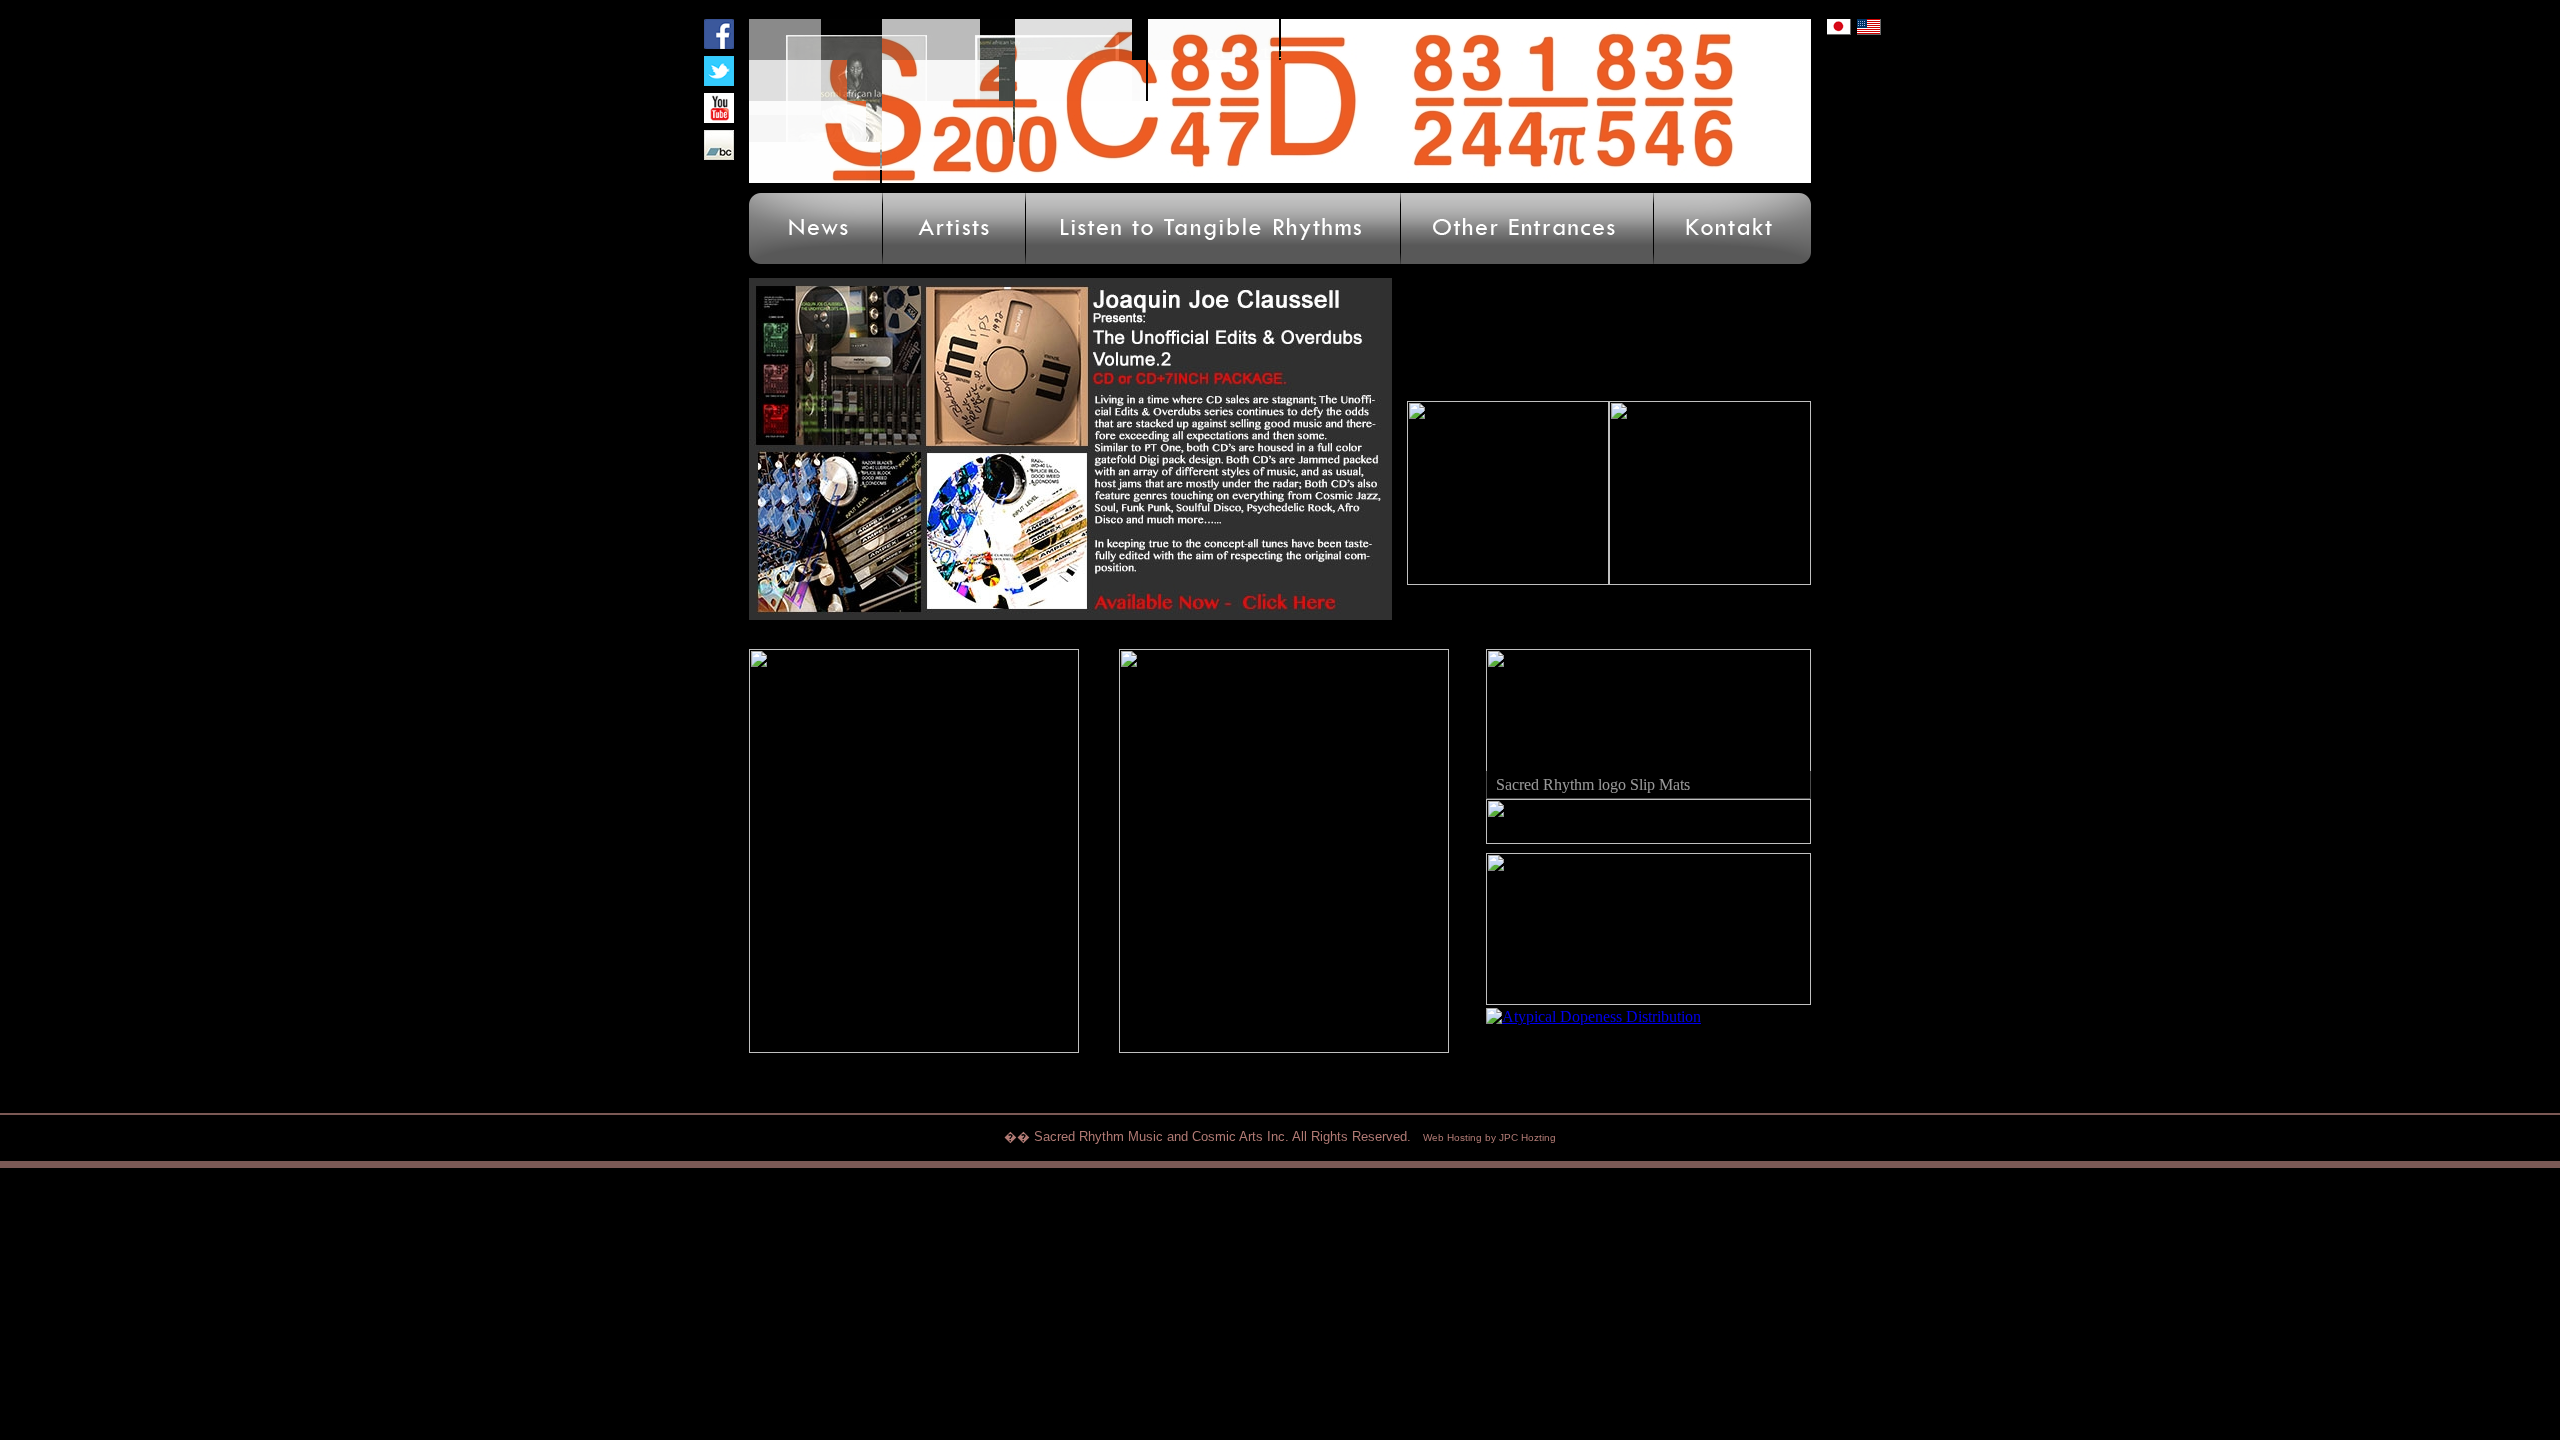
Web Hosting (1452, 1137)
